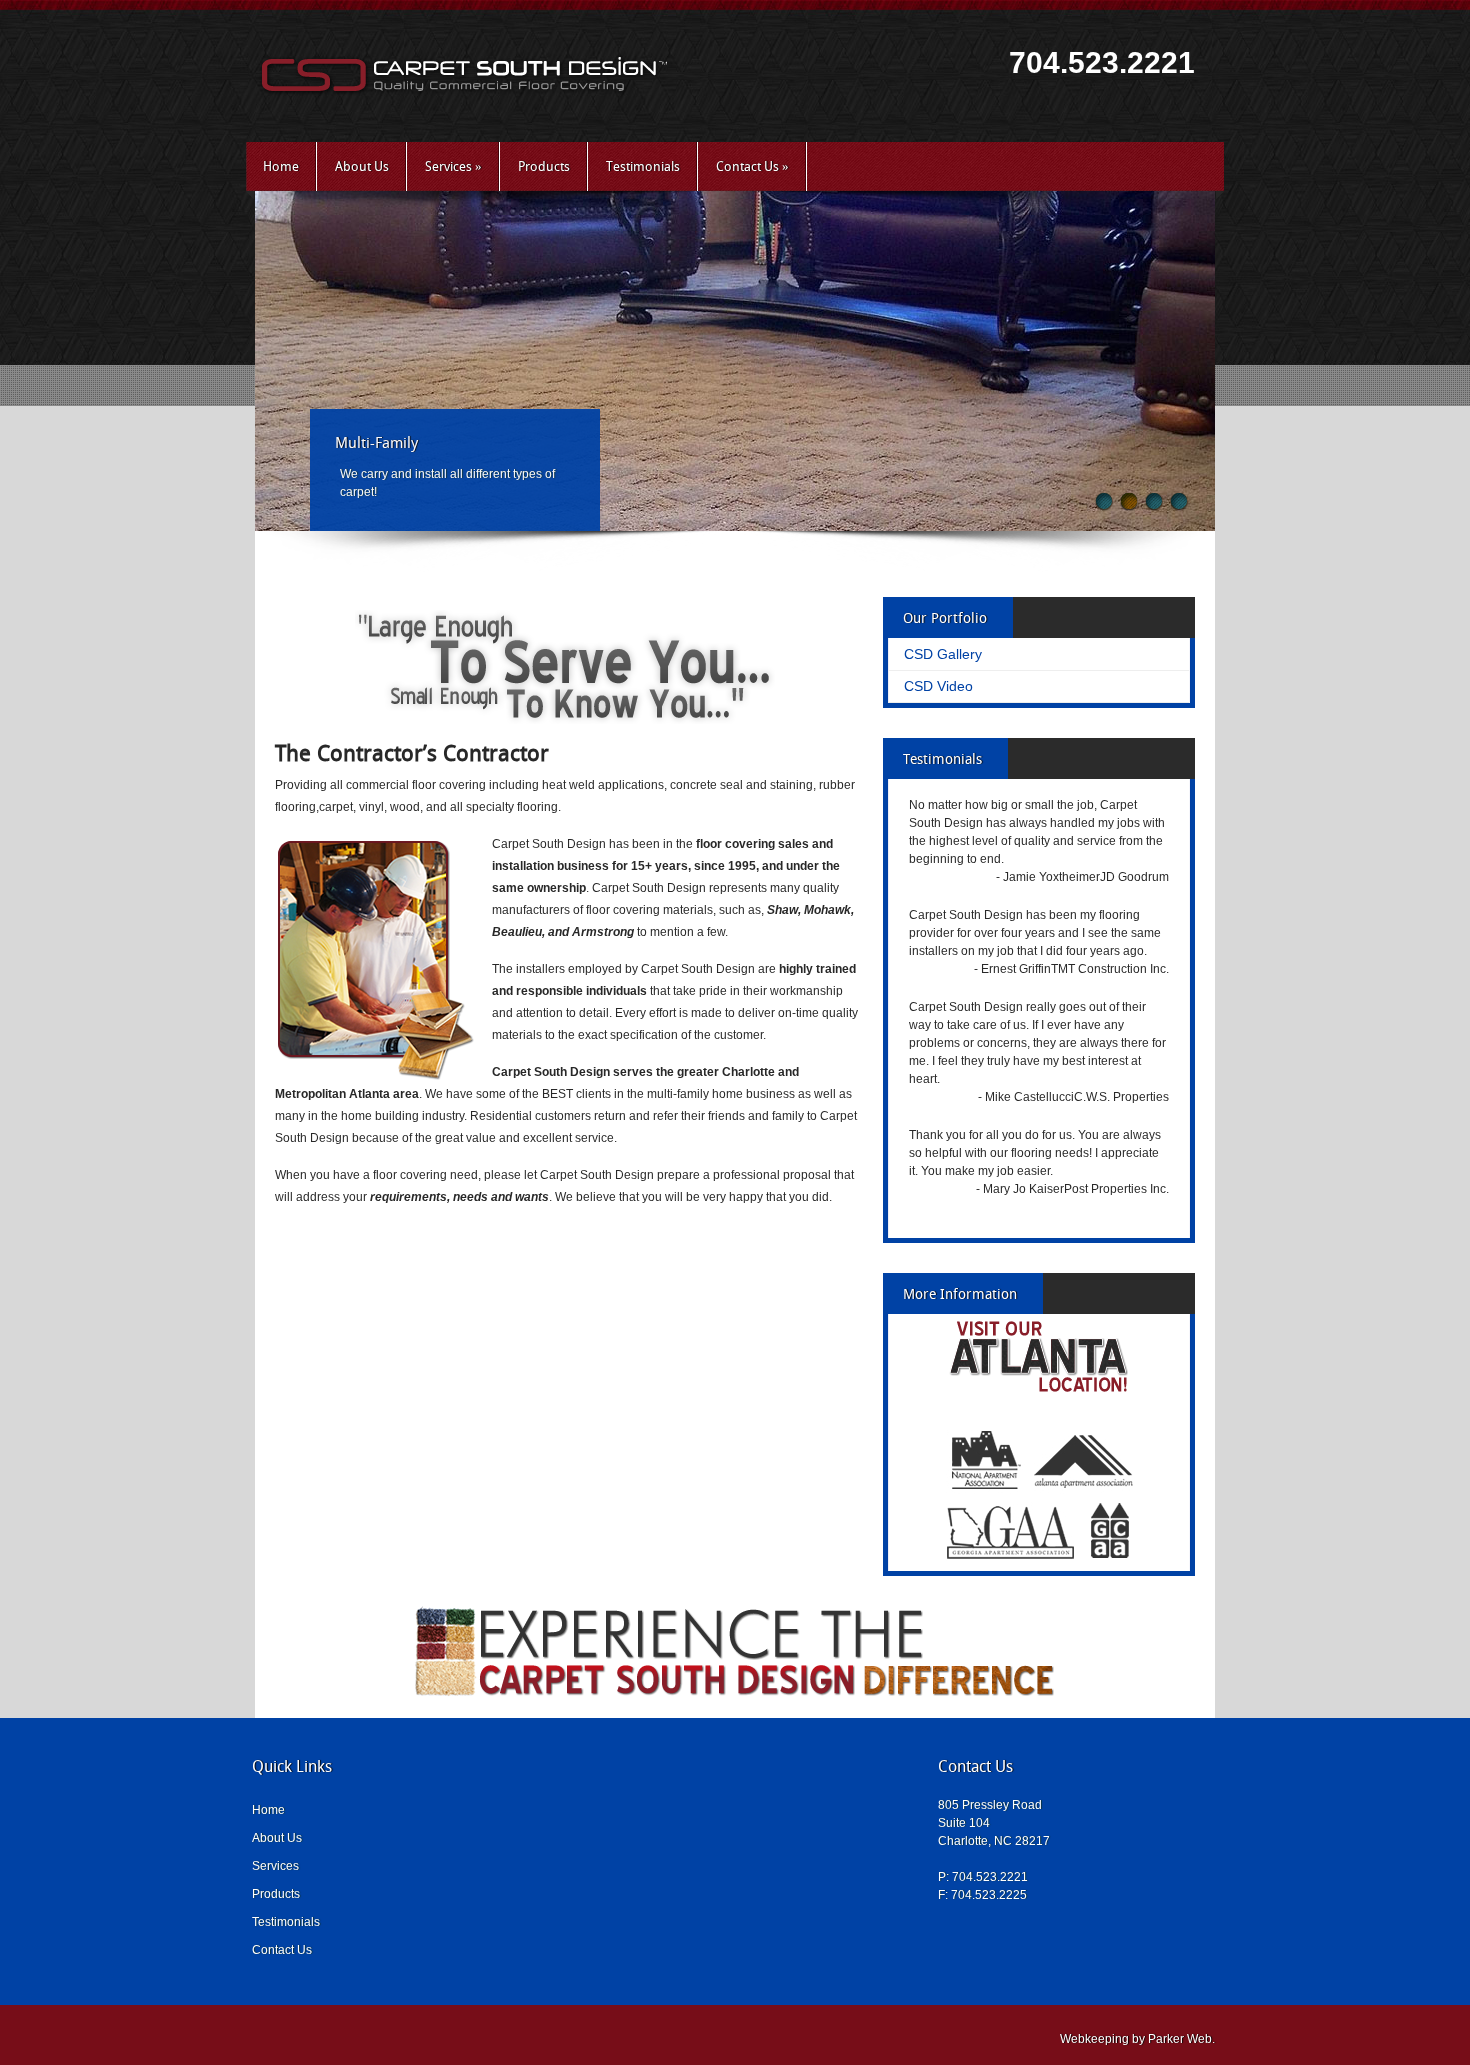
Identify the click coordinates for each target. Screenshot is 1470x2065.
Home (281, 166)
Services (453, 166)
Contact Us (752, 166)
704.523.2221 (1102, 62)
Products (544, 166)
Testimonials (643, 166)
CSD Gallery (943, 654)
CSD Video (938, 686)
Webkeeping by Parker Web (1136, 2039)
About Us (362, 166)
